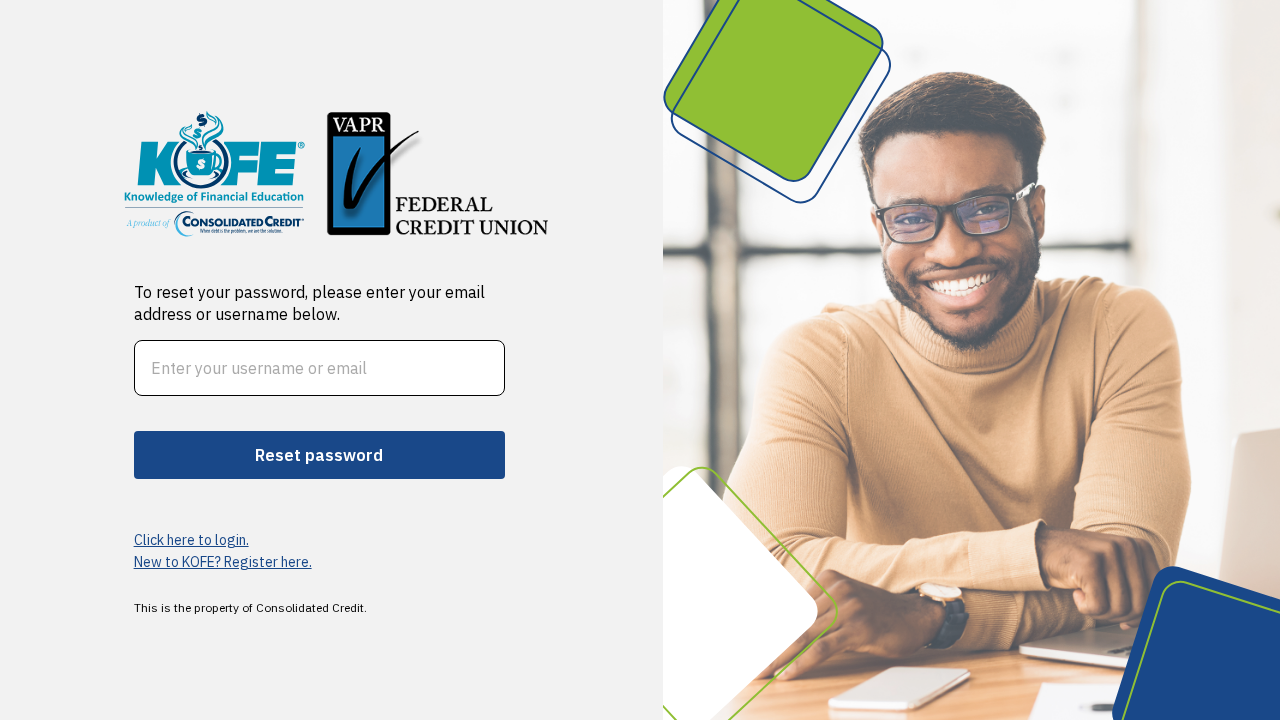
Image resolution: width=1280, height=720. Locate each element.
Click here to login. (191, 540)
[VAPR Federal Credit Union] (215, 173)
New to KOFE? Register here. (223, 562)
